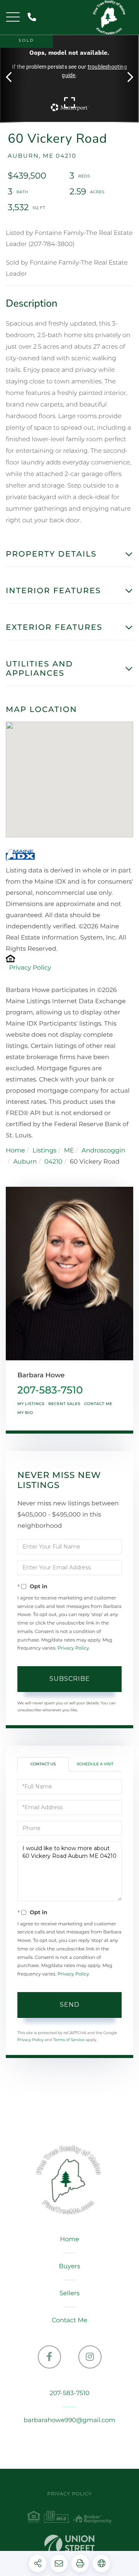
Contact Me (98, 1404)
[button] (13, 78)
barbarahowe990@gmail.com (69, 2420)
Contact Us (43, 1764)
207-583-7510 (33, 18)
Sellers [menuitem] (69, 2293)
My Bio (25, 1413)
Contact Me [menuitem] (69, 2320)
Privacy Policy (30, 968)
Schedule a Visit (95, 1764)
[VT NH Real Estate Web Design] (69, 2546)
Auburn (25, 1162)
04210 (53, 1162)
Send (70, 2005)
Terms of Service (69, 2040)
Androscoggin (103, 1151)
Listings (44, 1151)
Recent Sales (64, 1404)
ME (69, 1151)
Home (15, 1151)
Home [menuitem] (69, 2239)
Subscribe (70, 1679)
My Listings (31, 1404)
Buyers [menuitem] (69, 2266)
